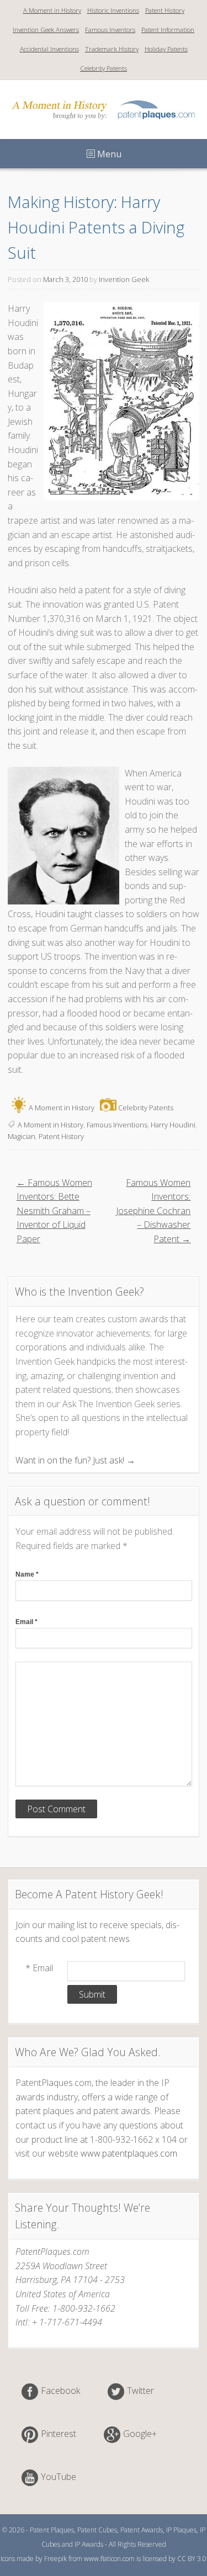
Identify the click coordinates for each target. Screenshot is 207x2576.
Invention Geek (124, 279)
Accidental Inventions (49, 49)
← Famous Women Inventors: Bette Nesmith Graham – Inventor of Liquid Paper (54, 1211)
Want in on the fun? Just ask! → (75, 1460)
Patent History (165, 10)
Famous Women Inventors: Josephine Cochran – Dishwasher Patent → (153, 1211)
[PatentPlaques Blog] (104, 123)
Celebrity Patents (104, 68)
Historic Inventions (113, 10)
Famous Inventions (117, 1125)
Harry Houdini (173, 1125)
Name (27, 1574)
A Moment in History (52, 10)
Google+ (140, 2434)
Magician (22, 1136)
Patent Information (168, 30)
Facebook (60, 2391)
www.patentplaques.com (129, 2153)
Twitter (140, 2391)
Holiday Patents (166, 49)
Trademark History (112, 49)
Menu (108, 154)
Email (26, 1622)
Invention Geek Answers (46, 30)
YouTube (59, 2477)
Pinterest (59, 2434)
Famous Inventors (110, 30)
